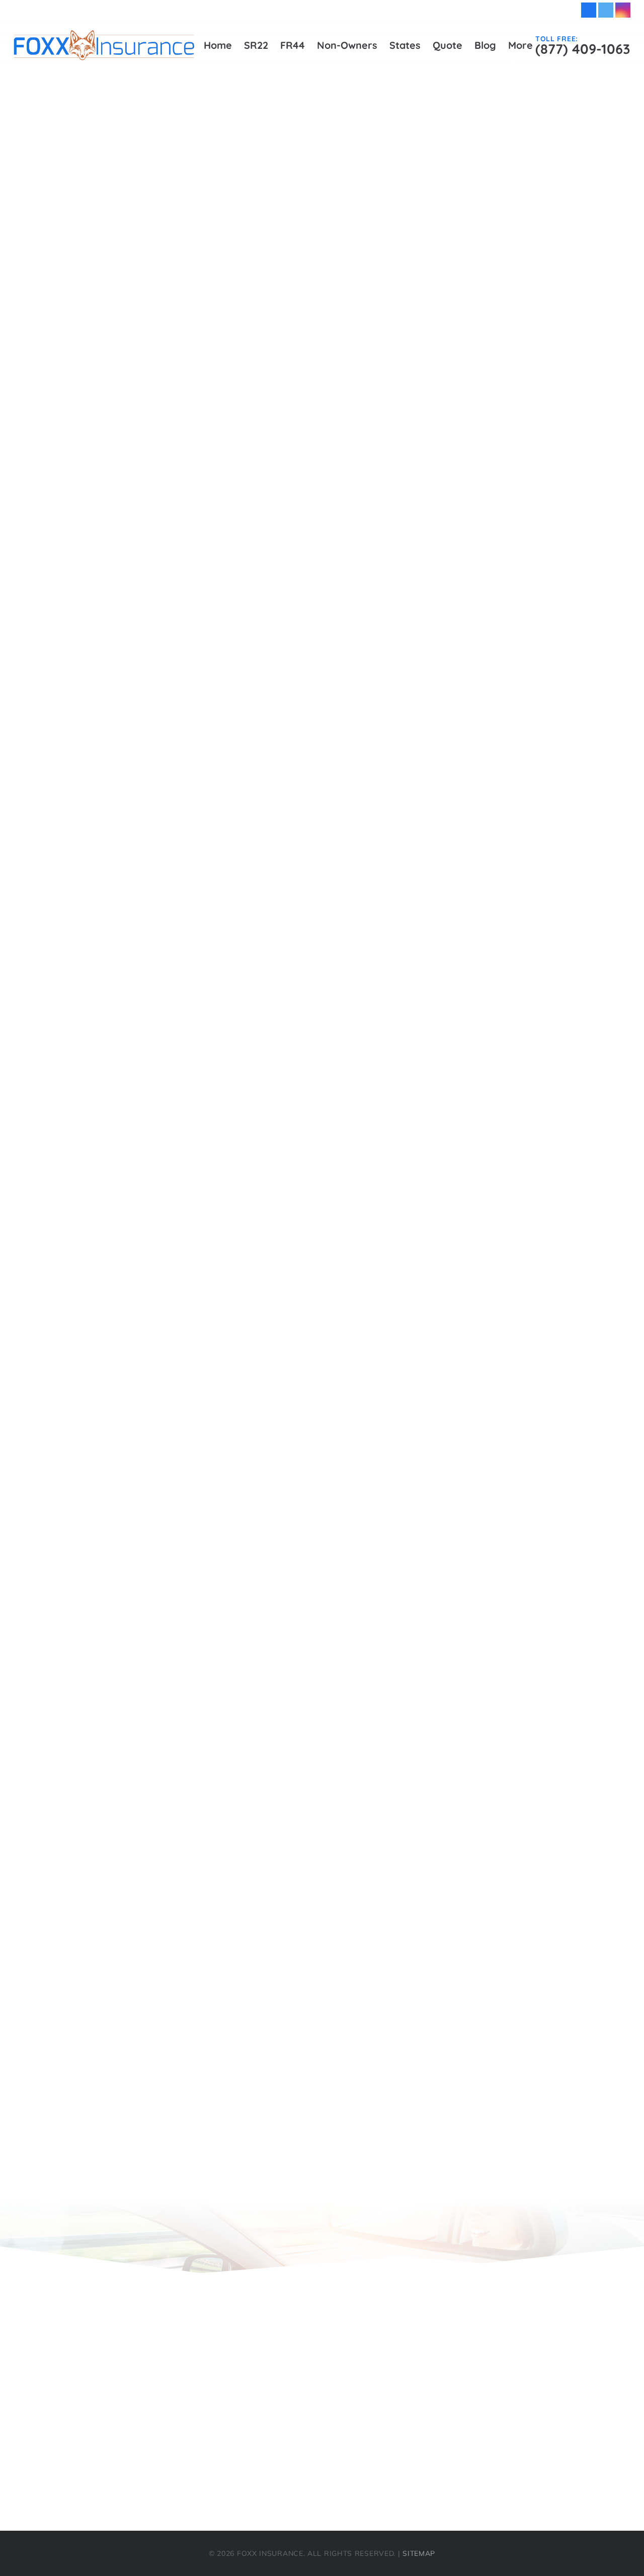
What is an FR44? (106, 2122)
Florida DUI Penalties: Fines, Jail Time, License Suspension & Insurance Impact (231, 1647)
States (59, 1222)
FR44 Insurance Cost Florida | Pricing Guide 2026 (148, 852)
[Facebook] (589, 10)
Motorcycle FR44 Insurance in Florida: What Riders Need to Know (206, 1541)
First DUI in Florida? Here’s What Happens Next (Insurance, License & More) (227, 1594)
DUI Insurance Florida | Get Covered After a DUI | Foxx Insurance (181, 430)
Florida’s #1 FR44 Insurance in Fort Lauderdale (144, 588)
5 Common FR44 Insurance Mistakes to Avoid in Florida (184, 1523)
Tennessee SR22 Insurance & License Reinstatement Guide (192, 1381)
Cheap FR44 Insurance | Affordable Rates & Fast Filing (160, 394)
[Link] (104, 45)
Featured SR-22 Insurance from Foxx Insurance (168, 1981)
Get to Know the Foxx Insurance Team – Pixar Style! (177, 2017)
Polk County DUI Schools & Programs (123, 1081)
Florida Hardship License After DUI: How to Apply (172, 1664)
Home (58, 940)
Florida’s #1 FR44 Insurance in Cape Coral (133, 553)
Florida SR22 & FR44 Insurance (134, 1293)
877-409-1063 (521, 341)
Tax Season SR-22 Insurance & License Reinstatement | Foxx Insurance (219, 1717)
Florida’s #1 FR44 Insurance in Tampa (125, 800)
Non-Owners (73, 1011)
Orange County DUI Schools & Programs (130, 1029)
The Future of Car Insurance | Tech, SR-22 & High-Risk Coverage (204, 1735)
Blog (55, 342)
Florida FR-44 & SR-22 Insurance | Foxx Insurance (174, 1840)
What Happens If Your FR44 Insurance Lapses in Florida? (189, 1699)
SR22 (57, 1169)
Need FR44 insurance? (115, 2087)
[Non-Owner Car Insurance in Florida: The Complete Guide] (531, 524)
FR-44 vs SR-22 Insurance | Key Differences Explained (183, 1770)
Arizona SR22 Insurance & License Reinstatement (172, 1240)
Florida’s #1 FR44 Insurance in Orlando (127, 711)
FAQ (54, 465)
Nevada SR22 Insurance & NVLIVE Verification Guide (179, 1346)
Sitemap (63, 1152)
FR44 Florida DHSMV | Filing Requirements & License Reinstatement (188, 835)
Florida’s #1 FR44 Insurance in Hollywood (133, 641)
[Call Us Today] (462, 338)
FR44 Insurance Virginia (96, 888)
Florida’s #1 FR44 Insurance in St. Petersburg (140, 764)
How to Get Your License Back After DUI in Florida (173, 1682)
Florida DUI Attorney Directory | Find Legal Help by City (162, 482)
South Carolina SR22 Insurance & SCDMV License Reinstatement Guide (218, 1363)
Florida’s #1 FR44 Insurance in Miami (123, 676)
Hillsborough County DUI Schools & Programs (140, 923)
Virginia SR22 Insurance (119, 1434)
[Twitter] (606, 10)
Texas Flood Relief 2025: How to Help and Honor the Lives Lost (201, 1946)
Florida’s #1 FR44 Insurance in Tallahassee (135, 782)
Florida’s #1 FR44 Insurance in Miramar (128, 694)
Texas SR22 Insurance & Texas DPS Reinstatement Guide (189, 1398)
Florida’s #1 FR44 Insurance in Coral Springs (138, 571)
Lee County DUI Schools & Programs (122, 976)
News (102, 1506)
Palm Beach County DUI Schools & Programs (139, 1046)
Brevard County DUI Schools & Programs (131, 359)
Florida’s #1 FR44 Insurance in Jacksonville (135, 659)
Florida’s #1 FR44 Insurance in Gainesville (133, 606)
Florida (82, 1275)
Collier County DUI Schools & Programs (127, 412)
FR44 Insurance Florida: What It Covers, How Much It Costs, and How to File (228, 1911)
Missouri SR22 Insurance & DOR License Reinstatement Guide (197, 1328)
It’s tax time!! (94, 2140)
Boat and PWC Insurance (122, 2052)
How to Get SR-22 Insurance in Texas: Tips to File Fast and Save (204, 1893)
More (36, 2474)
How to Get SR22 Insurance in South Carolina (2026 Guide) (192, 1928)
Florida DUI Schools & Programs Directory (133, 518)
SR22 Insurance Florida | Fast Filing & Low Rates (147, 1187)
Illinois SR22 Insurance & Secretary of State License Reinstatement (208, 1310)
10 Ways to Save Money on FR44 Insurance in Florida (181, 1629)
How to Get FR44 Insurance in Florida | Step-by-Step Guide (170, 958)
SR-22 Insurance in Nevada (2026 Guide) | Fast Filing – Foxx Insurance (217, 2034)
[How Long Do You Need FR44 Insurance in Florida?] (531, 558)
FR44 (36, 2391)
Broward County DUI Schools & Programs (133, 377)
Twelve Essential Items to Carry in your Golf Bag (170, 2157)
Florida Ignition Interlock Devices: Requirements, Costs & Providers (184, 535)
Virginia (84, 1416)
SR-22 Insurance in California (130, 1858)
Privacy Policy (75, 1099)
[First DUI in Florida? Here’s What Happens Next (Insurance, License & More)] (531, 592)
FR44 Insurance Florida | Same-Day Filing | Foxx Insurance (169, 870)
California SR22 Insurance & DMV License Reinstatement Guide (201, 1258)
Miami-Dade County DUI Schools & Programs (140, 993)
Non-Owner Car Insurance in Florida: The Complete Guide (189, 1559)
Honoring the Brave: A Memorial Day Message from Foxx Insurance (210, 2069)
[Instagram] (623, 10)
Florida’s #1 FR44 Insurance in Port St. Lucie (138, 747)
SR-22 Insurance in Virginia (126, 1823)
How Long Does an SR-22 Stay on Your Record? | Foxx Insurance (205, 1788)
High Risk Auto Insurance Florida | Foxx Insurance (150, 905)
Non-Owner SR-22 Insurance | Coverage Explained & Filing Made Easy (217, 1752)
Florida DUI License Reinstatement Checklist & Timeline (161, 500)
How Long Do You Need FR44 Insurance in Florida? (175, 1576)
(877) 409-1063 (551, 2404)
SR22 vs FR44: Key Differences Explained (132, 1205)
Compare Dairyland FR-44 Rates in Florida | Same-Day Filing (196, 1999)
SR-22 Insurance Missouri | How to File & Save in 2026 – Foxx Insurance (220, 1964)
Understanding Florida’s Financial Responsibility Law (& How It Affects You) (227, 1611)
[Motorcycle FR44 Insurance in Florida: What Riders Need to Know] (531, 489)
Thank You (90, 1134)
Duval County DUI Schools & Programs (126, 447)
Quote (58, 1117)
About (58, 324)
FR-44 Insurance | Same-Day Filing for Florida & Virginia (164, 817)
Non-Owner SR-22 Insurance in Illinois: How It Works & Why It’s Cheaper (222, 1876)
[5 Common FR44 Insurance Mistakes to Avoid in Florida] (531, 455)
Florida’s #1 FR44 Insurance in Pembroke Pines (144, 729)
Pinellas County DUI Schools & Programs (130, 1064)
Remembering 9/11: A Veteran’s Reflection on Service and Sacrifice (209, 1805)
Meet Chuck (92, 2105)
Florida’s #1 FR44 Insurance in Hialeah (127, 623)
